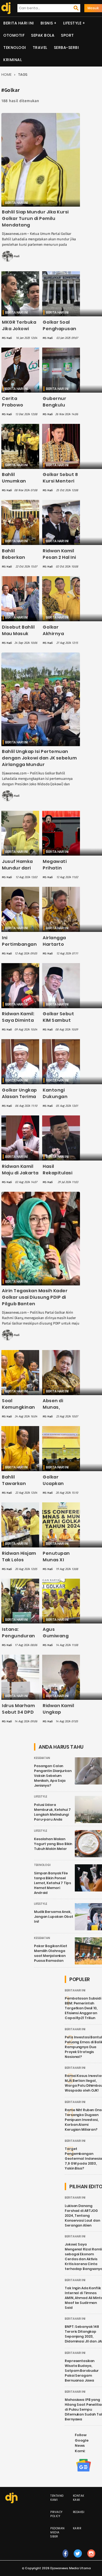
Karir (77, 2528)
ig (91, 2559)
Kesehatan (42, 1758)
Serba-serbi (67, 48)
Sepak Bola (43, 35)
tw (78, 2559)
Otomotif (14, 35)
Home (6, 75)
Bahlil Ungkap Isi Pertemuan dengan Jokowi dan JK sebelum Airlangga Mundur (39, 758)
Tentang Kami (57, 2498)
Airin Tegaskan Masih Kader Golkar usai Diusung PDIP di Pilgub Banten (35, 1297)
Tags (23, 75)
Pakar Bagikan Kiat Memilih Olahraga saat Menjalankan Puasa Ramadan (51, 1953)
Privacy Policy (56, 2514)
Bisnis (47, 23)
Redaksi (79, 2512)
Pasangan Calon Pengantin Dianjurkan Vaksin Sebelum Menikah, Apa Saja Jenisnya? (53, 1776)
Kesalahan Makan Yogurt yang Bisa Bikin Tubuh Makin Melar (53, 1844)
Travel (40, 48)
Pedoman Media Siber (58, 2532)
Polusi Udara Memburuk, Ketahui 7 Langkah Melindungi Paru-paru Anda (52, 1812)
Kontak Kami (79, 2498)
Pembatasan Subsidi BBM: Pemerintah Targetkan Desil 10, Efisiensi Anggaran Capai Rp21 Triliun (83, 2008)
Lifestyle (72, 23)
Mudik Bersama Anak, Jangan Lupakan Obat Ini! (54, 1917)
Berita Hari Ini (19, 23)
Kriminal (13, 60)
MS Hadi (15, 256)
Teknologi (15, 48)
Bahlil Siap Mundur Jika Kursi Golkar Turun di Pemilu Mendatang (35, 218)
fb (66, 2559)
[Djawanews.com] (5, 8)
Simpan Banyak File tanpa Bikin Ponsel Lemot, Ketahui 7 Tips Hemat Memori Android (52, 1883)
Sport (67, 35)
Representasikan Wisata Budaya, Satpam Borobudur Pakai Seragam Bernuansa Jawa (82, 2371)
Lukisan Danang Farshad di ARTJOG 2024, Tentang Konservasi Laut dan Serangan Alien (82, 2216)
